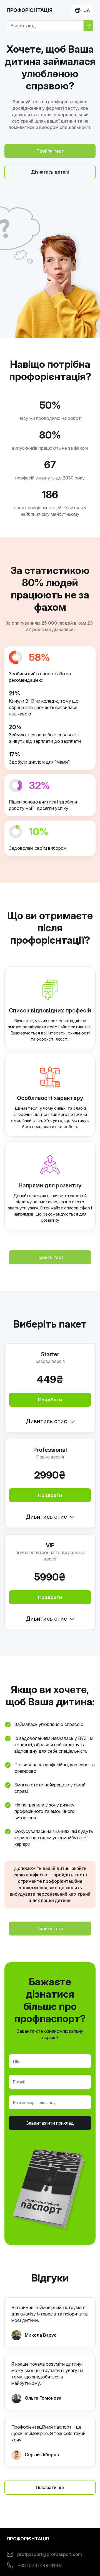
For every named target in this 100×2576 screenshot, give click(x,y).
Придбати (50, 1400)
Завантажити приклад (50, 2123)
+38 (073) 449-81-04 (40, 2565)
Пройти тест (50, 1257)
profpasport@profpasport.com (50, 2554)
